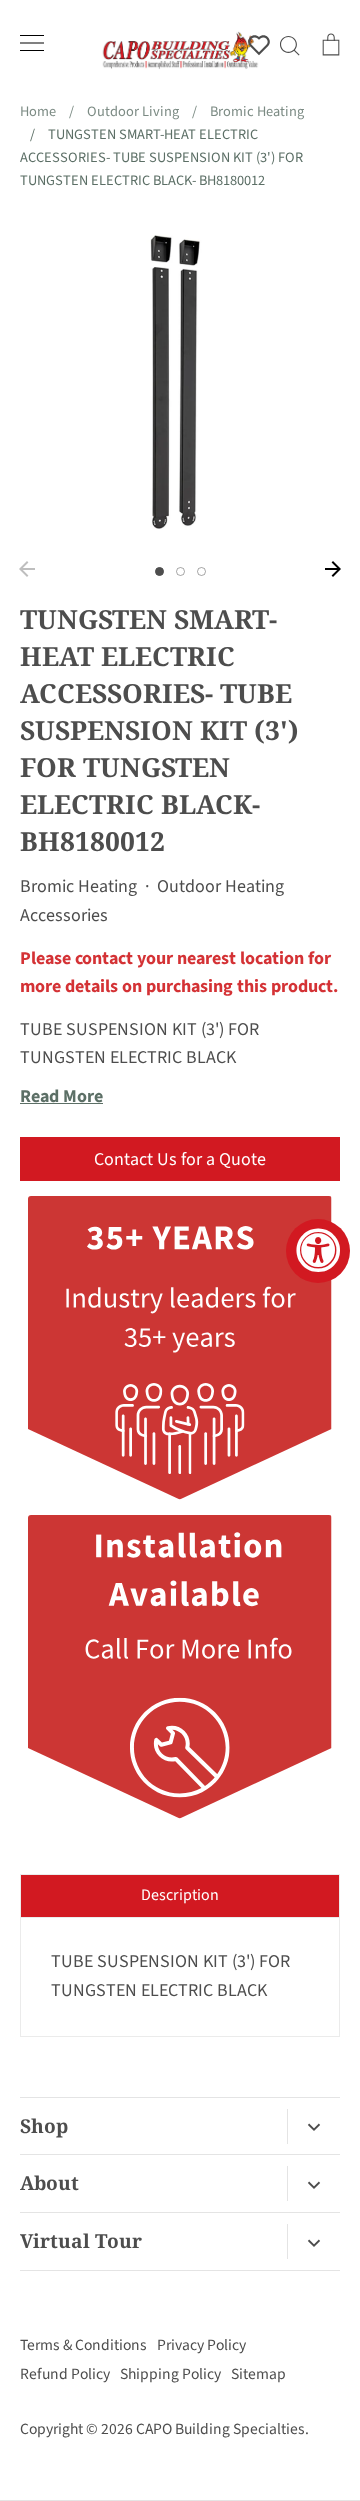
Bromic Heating (78, 886)
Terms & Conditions (83, 2345)
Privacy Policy (201, 2345)
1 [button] (159, 571)
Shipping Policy (170, 2374)
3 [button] (201, 571)
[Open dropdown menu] (313, 2126)
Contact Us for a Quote (180, 1159)
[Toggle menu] (32, 43)
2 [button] (180, 571)
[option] (180, 382)
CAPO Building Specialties (220, 2429)
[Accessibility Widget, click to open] (318, 1251)
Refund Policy (65, 2374)
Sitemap (258, 2374)
